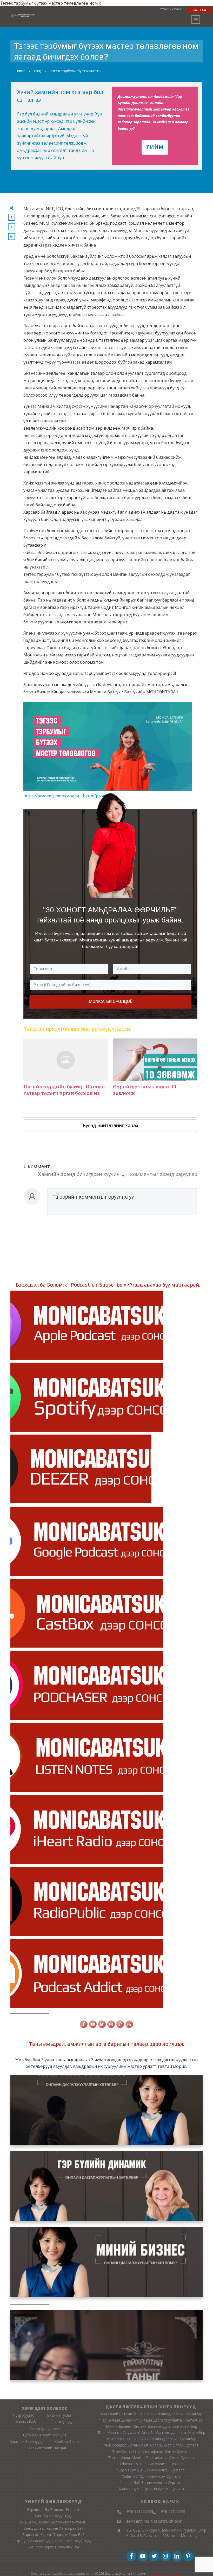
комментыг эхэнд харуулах (164, 1174)
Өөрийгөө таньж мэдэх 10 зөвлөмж (155, 1070)
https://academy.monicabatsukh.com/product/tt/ (70, 796)
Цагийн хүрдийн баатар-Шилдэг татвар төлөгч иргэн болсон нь (66, 1070)
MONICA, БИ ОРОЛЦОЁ (111, 1001)
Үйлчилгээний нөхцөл (165, 2574)
